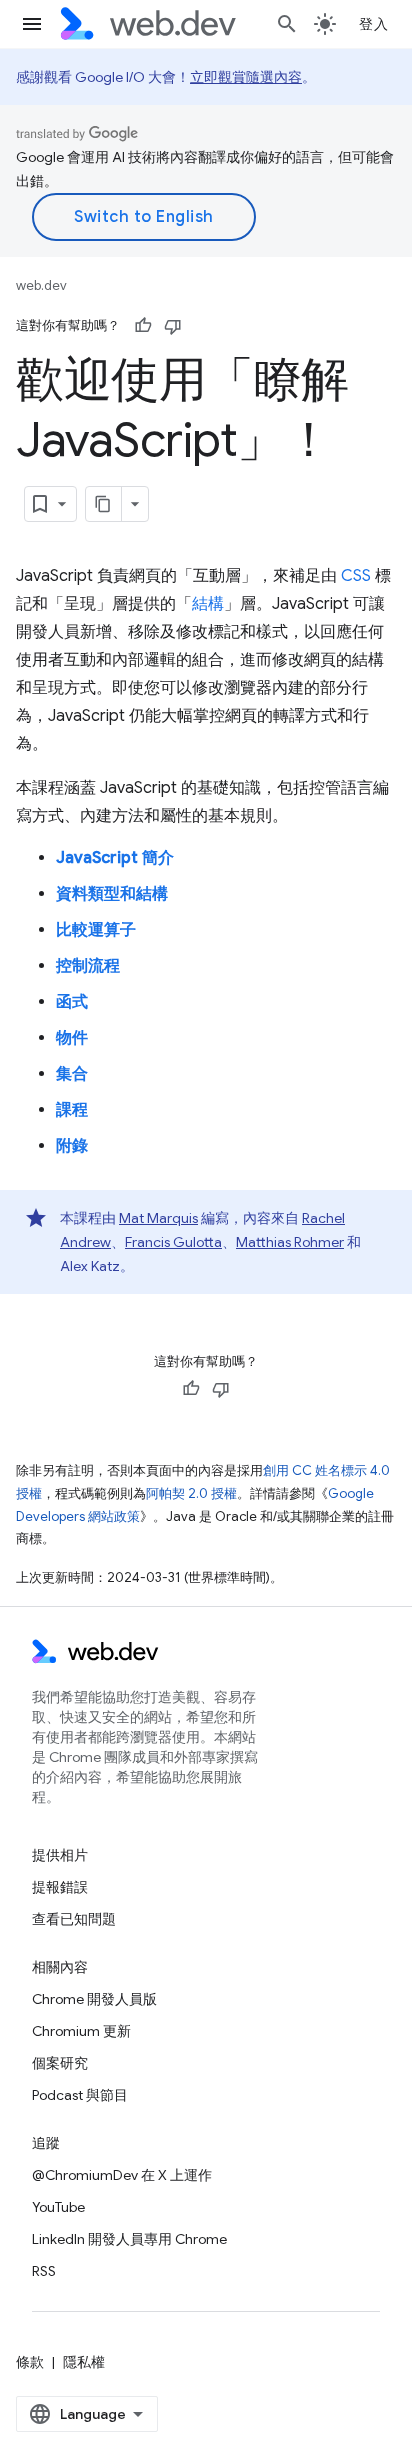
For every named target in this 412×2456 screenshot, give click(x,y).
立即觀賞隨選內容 (246, 77)
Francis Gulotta (173, 1242)
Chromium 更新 (81, 2031)
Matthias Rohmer (290, 1242)
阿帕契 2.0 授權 (191, 1493)
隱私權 (84, 2362)
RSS (44, 2271)
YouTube (58, 2207)
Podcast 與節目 (80, 2095)
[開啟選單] (32, 24)
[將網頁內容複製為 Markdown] (104, 504)
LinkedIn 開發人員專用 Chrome (129, 2239)
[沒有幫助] (173, 326)
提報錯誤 (60, 1887)
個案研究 (60, 2063)
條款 (30, 2362)
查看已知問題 (74, 1919)
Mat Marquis (158, 1218)
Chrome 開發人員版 (94, 1999)
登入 (373, 24)
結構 (208, 604)
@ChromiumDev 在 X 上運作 (122, 2175)
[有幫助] (143, 326)
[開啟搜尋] (287, 24)
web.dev (41, 285)
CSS (356, 576)
